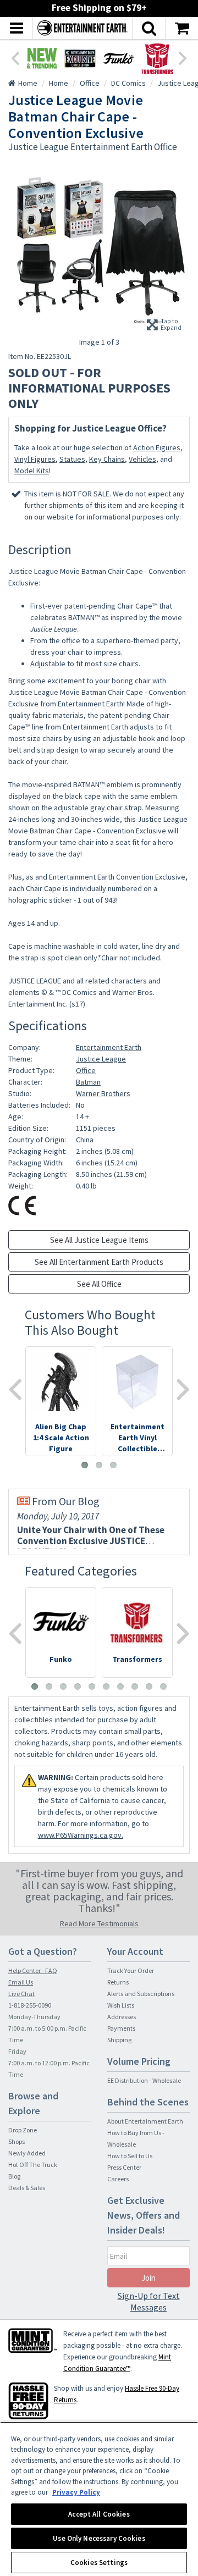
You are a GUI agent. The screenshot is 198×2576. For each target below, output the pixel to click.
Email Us (21, 1982)
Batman (88, 1082)
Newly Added (27, 2153)
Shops (16, 2141)
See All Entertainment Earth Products (99, 1262)
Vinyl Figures (35, 459)
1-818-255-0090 (30, 2005)
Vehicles (142, 459)
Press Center (124, 2167)
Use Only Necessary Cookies (99, 2538)
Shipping (119, 2040)
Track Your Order (131, 1970)
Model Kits (32, 471)
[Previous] (15, 57)
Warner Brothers (103, 1093)
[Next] (183, 57)
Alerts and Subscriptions (141, 1994)
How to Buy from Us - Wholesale (136, 2138)
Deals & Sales (27, 2188)
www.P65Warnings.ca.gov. (81, 1835)
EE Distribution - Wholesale (144, 2080)
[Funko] (119, 58)
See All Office (99, 1284)
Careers (118, 2179)
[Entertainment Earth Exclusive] (80, 58)
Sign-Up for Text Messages (149, 2301)
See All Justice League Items (99, 1240)
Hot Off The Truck (33, 2165)
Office (86, 1070)
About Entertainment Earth (145, 2121)
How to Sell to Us (130, 2156)
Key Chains (107, 459)
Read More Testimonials (99, 1923)
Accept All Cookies (99, 2514)
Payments (121, 2028)
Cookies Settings (99, 2563)
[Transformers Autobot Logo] (157, 58)
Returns (118, 1982)
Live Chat (21, 1994)
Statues (72, 459)
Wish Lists (121, 2005)
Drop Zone (23, 2130)
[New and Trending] (42, 58)
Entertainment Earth (109, 1047)
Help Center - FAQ (33, 1970)
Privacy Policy (76, 2492)
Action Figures (157, 447)
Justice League (101, 1059)
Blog (14, 2176)
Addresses (122, 2017)
